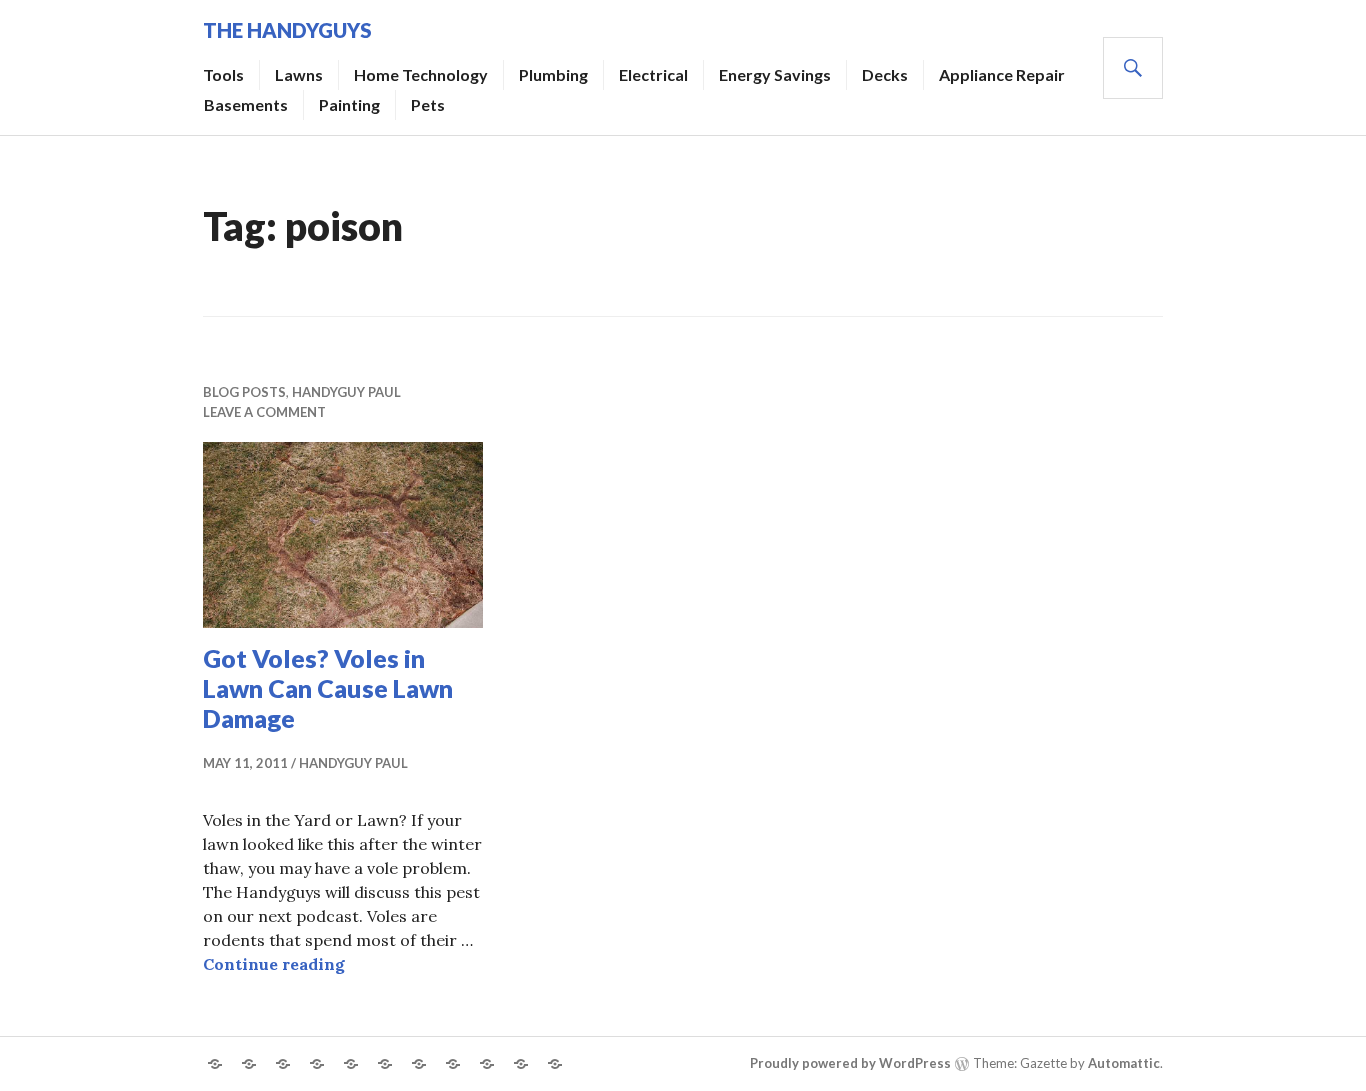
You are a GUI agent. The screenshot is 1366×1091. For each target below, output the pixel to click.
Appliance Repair (1002, 74)
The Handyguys (287, 30)
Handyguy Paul (346, 392)
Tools (223, 74)
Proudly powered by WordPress (850, 1063)
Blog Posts (244, 392)
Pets (428, 104)
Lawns (299, 74)
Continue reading (274, 964)
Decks (885, 74)
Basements (246, 104)
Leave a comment (264, 412)
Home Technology (421, 74)
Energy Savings (775, 74)
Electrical (653, 74)
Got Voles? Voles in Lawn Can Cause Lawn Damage (328, 688)
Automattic (1124, 1063)
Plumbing (553, 74)
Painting (349, 104)
